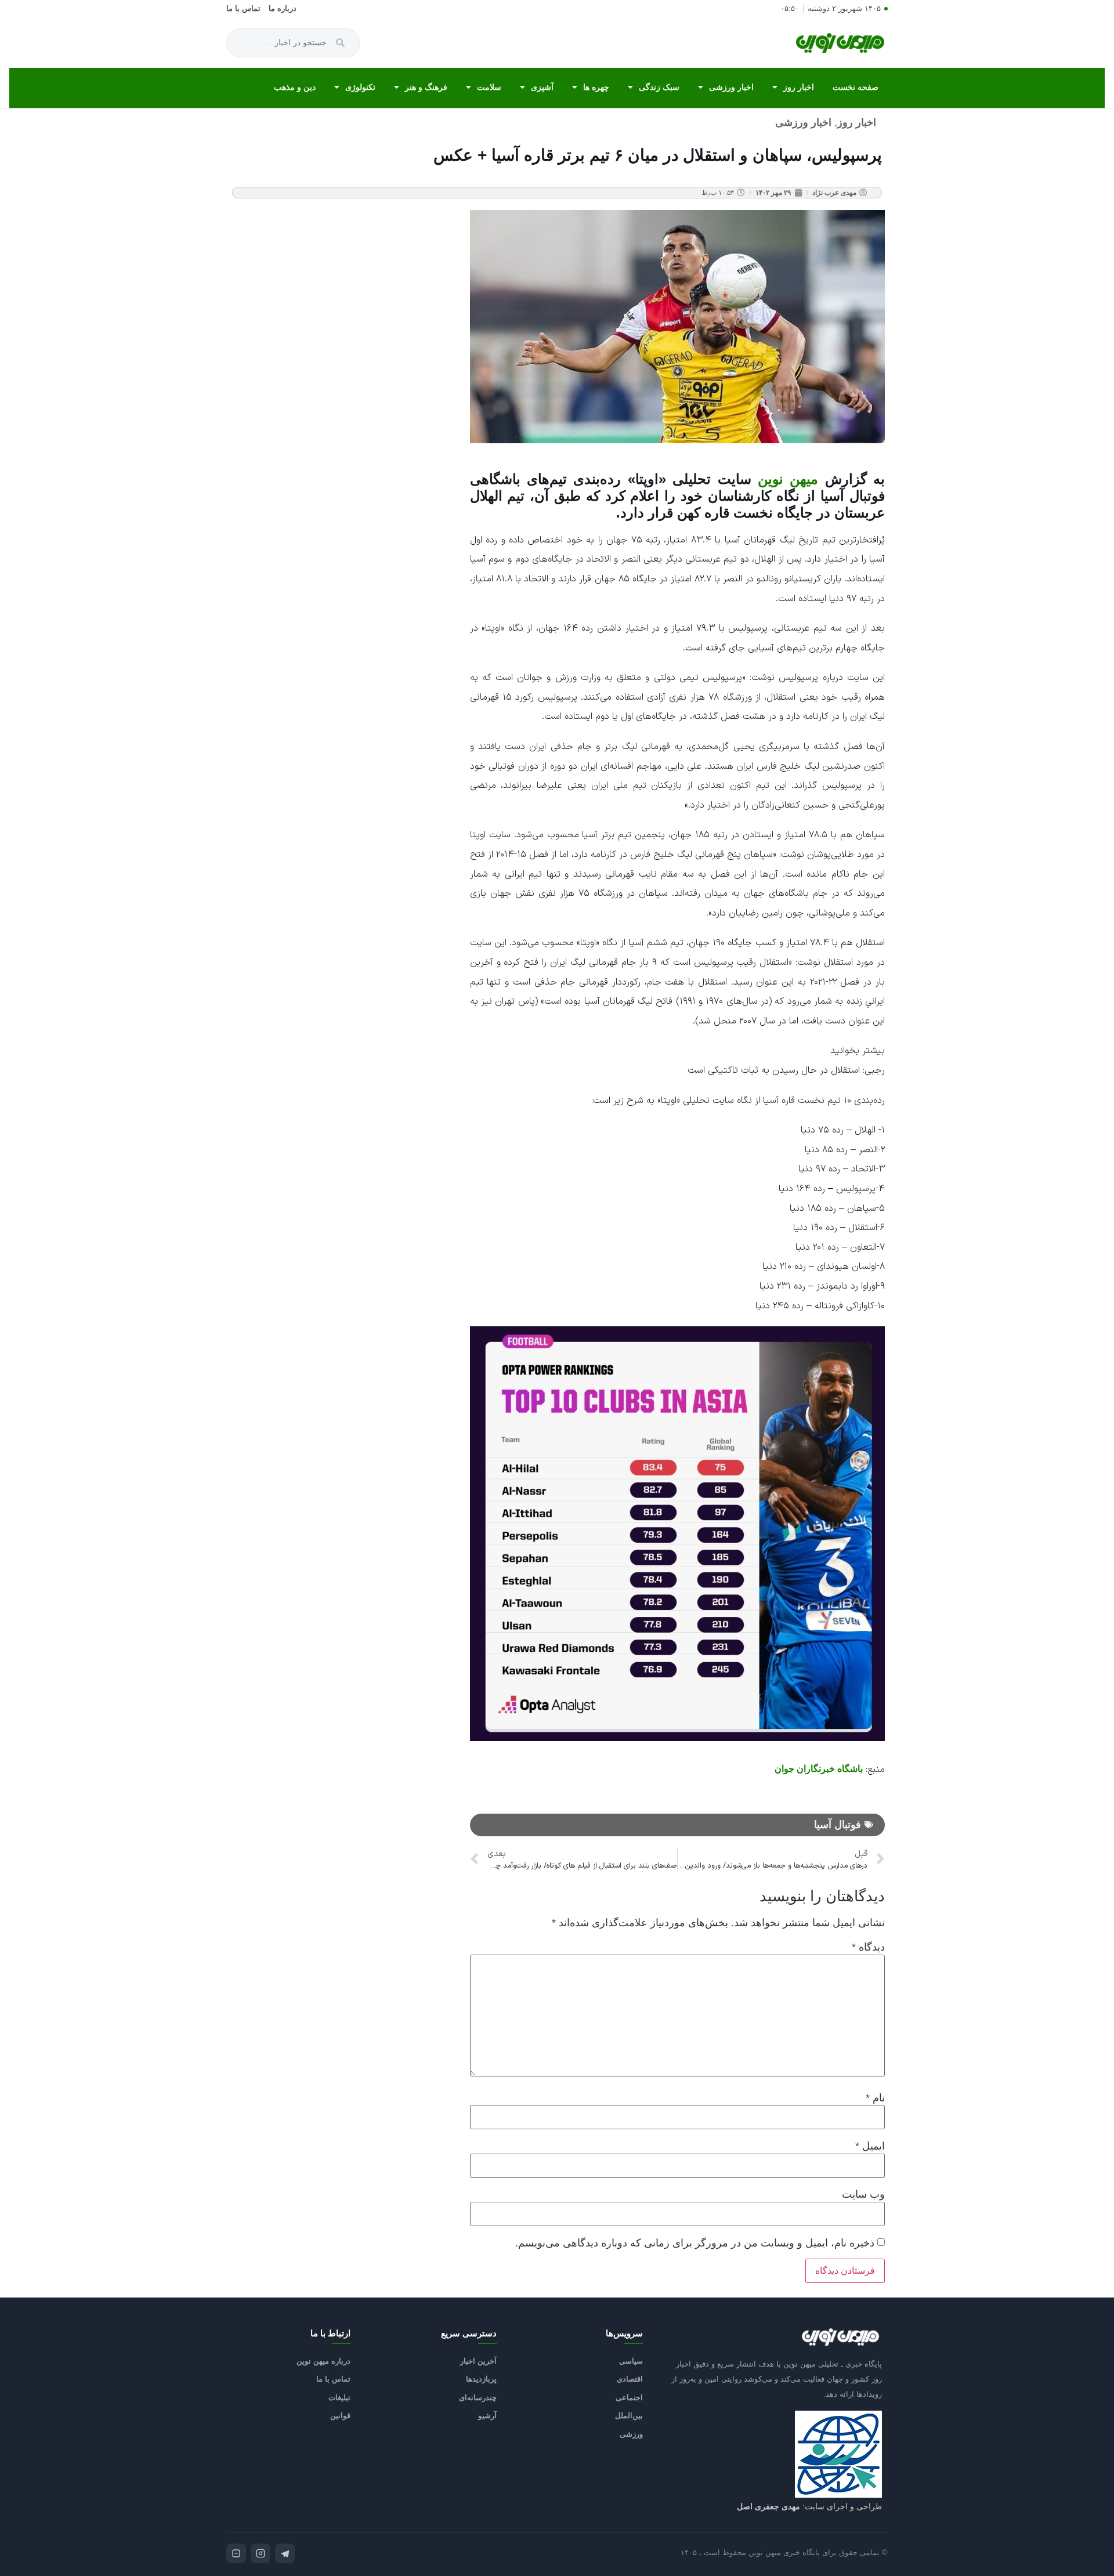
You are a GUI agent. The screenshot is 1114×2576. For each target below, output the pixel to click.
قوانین (340, 2416)
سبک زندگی (659, 87)
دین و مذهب (295, 87)
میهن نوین (788, 479)
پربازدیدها (481, 2379)
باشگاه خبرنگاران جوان (819, 1769)
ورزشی (631, 2434)
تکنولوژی (360, 87)
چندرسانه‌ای (478, 2398)
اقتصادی (630, 2379)
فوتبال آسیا (838, 1825)
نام (875, 2098)
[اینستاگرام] (261, 2553)
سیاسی (631, 2361)
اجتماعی (629, 2398)
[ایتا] (236, 2553)
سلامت (489, 87)
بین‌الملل (629, 2416)
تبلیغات (339, 2398)
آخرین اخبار (478, 2361)
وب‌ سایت (863, 2194)
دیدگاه (868, 1947)
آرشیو (487, 2416)
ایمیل (870, 2146)
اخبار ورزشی (731, 87)
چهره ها (596, 87)
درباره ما (283, 9)
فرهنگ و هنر (426, 87)
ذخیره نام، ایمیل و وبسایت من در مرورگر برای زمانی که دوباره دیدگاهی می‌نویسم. (695, 2243)
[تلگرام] (285, 2553)
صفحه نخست (856, 87)
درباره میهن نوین (323, 2361)
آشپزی (542, 87)
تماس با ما (243, 9)
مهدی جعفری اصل (768, 2506)
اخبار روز (799, 87)
